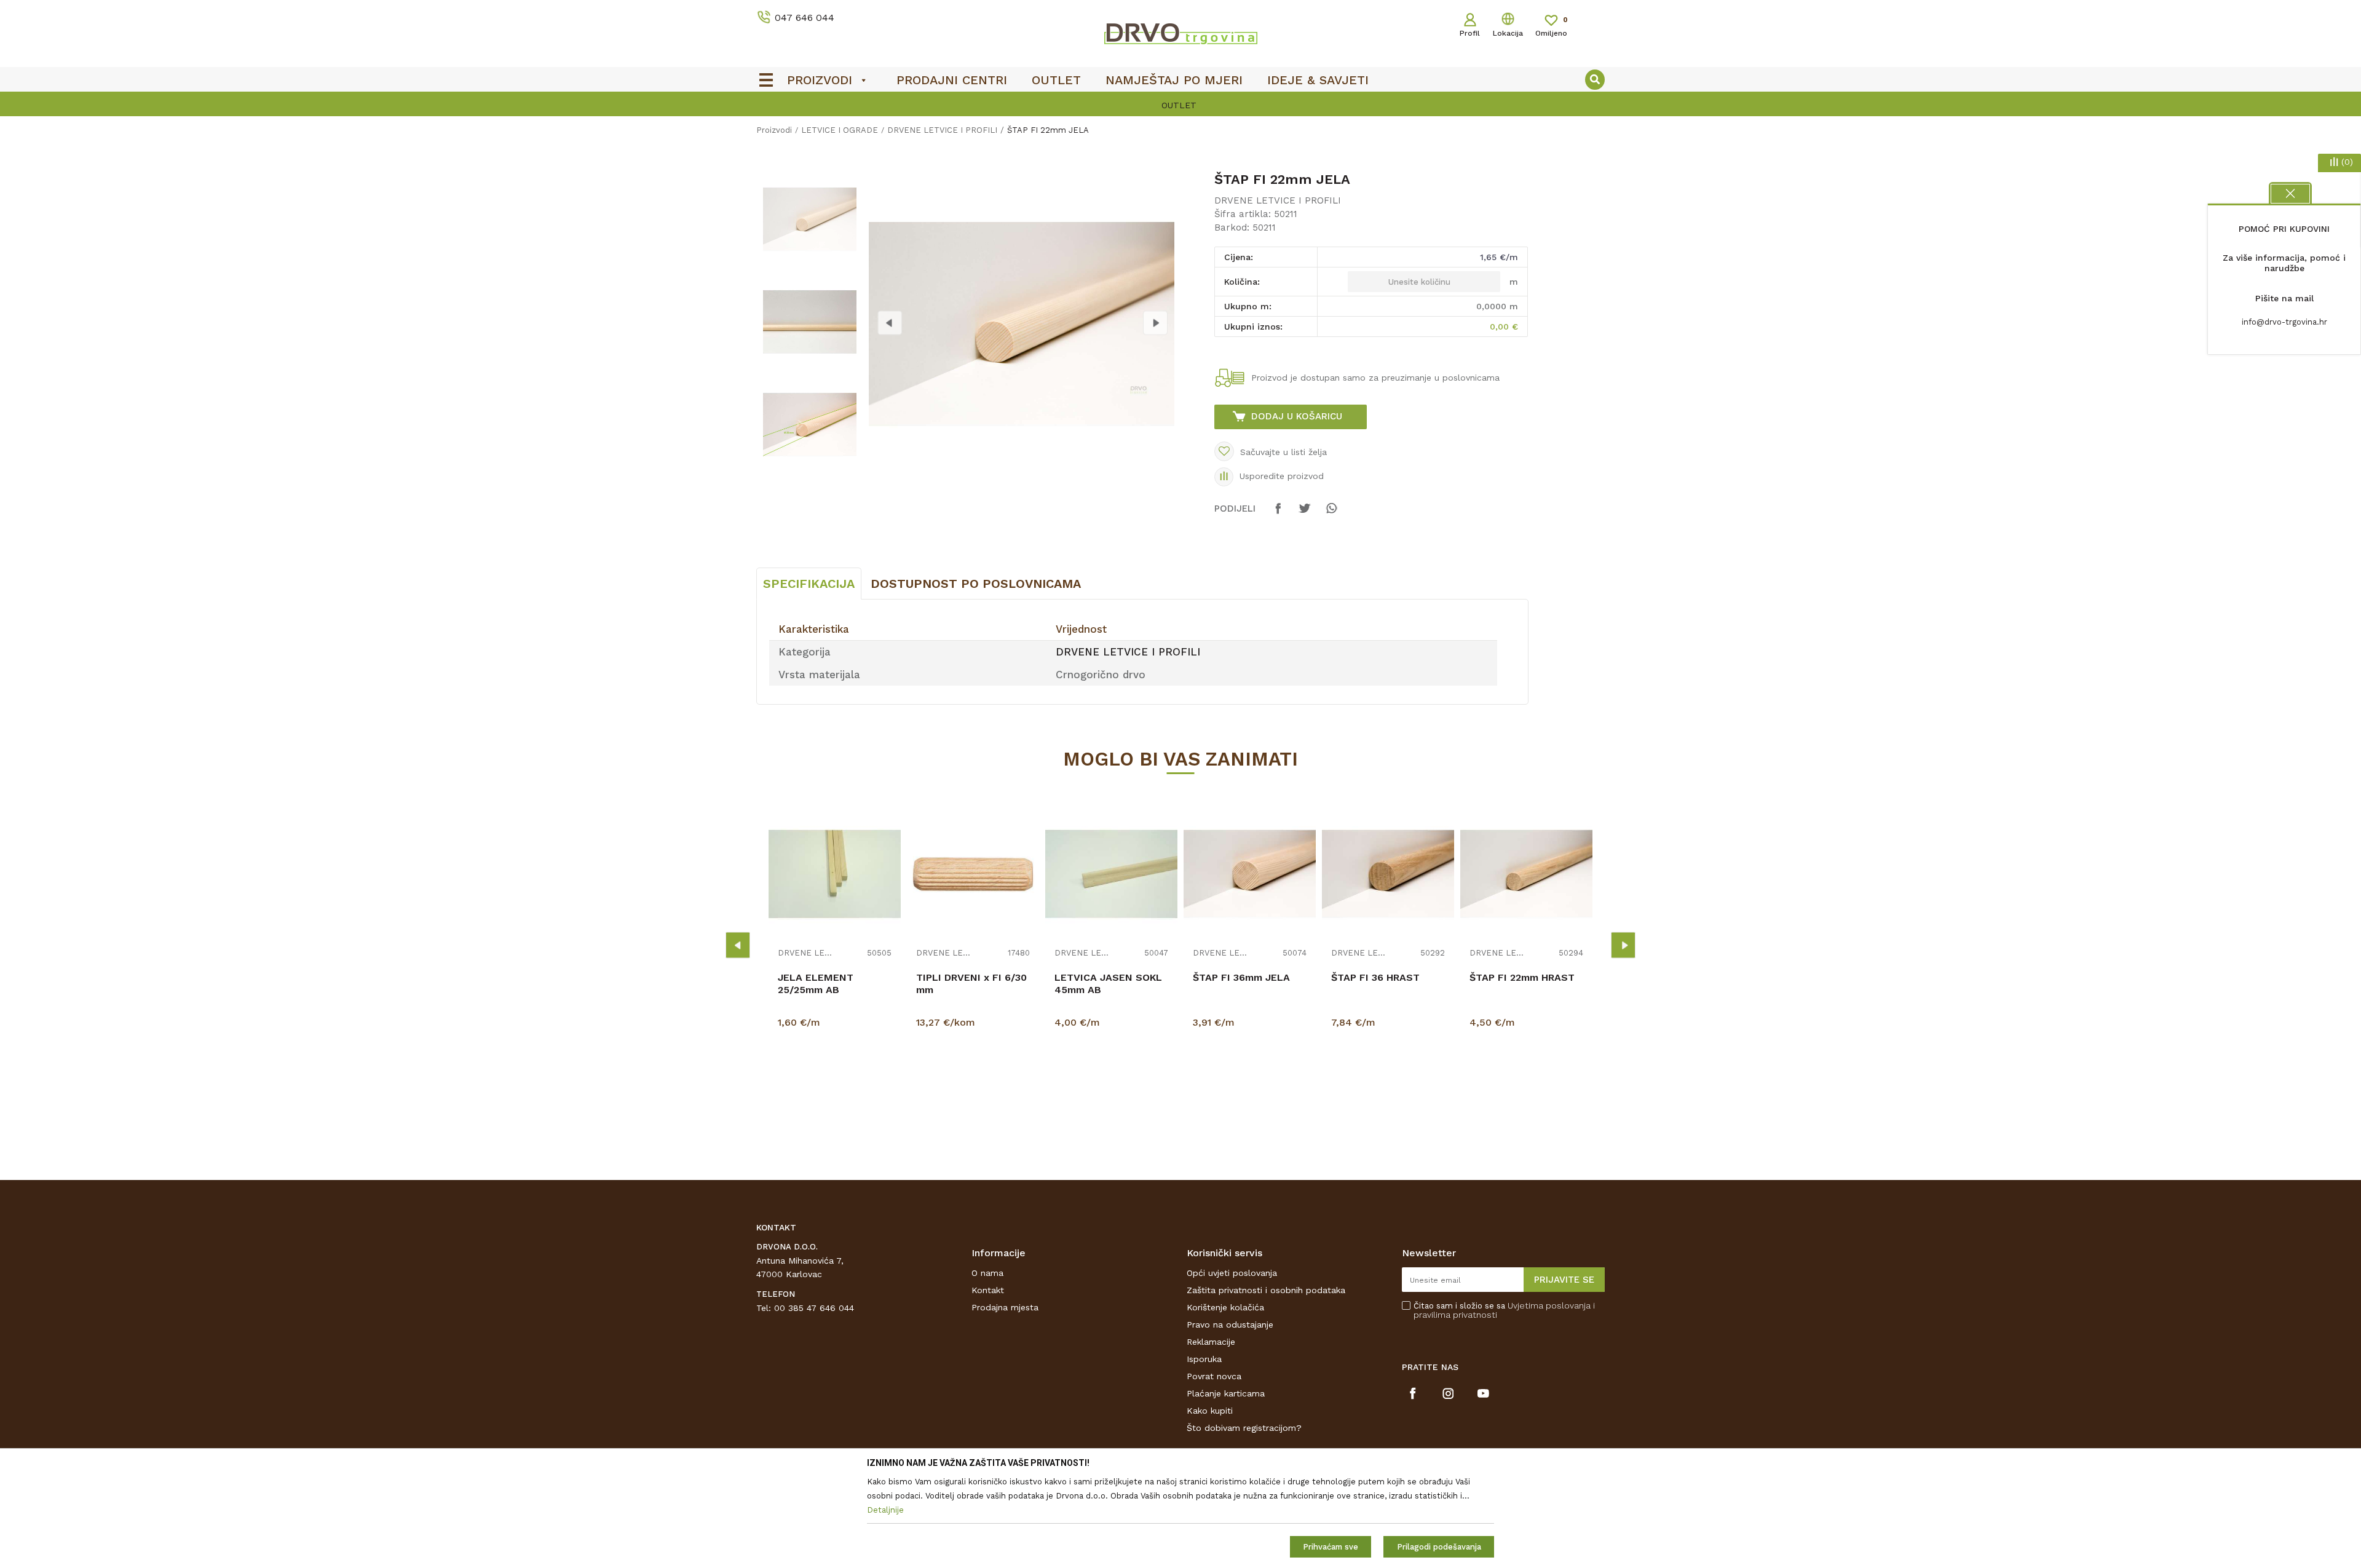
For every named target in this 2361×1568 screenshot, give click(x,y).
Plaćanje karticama (1226, 1393)
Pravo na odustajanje (1230, 1324)
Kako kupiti (1210, 1411)
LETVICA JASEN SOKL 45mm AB (1108, 984)
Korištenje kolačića (1225, 1307)
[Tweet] (1305, 514)
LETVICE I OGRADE (840, 130)
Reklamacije (1211, 1342)
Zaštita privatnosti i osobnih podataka (1266, 1290)
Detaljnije (836, 1085)
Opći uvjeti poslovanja (1232, 1273)
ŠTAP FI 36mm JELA (1241, 977)
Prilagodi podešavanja (1439, 1547)
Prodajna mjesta (1005, 1307)
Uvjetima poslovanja (1549, 1305)
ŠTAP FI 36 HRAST (1375, 977)
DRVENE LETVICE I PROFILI (942, 130)
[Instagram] (1448, 1393)
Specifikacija (809, 584)
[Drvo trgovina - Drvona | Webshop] (1180, 33)
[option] (1180, 105)
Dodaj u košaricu (1297, 416)
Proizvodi (774, 130)
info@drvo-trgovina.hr (2284, 322)
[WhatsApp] (1331, 514)
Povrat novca (1214, 1376)
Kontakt (988, 1290)
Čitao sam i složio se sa (1504, 1310)
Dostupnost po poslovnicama (976, 584)
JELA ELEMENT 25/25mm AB (816, 984)
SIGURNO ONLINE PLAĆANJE (1179, 105)
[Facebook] (1278, 514)
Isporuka (1204, 1359)
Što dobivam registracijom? (1244, 1428)
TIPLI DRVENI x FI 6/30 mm (971, 984)
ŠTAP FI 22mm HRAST (1522, 977)
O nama (987, 1273)
